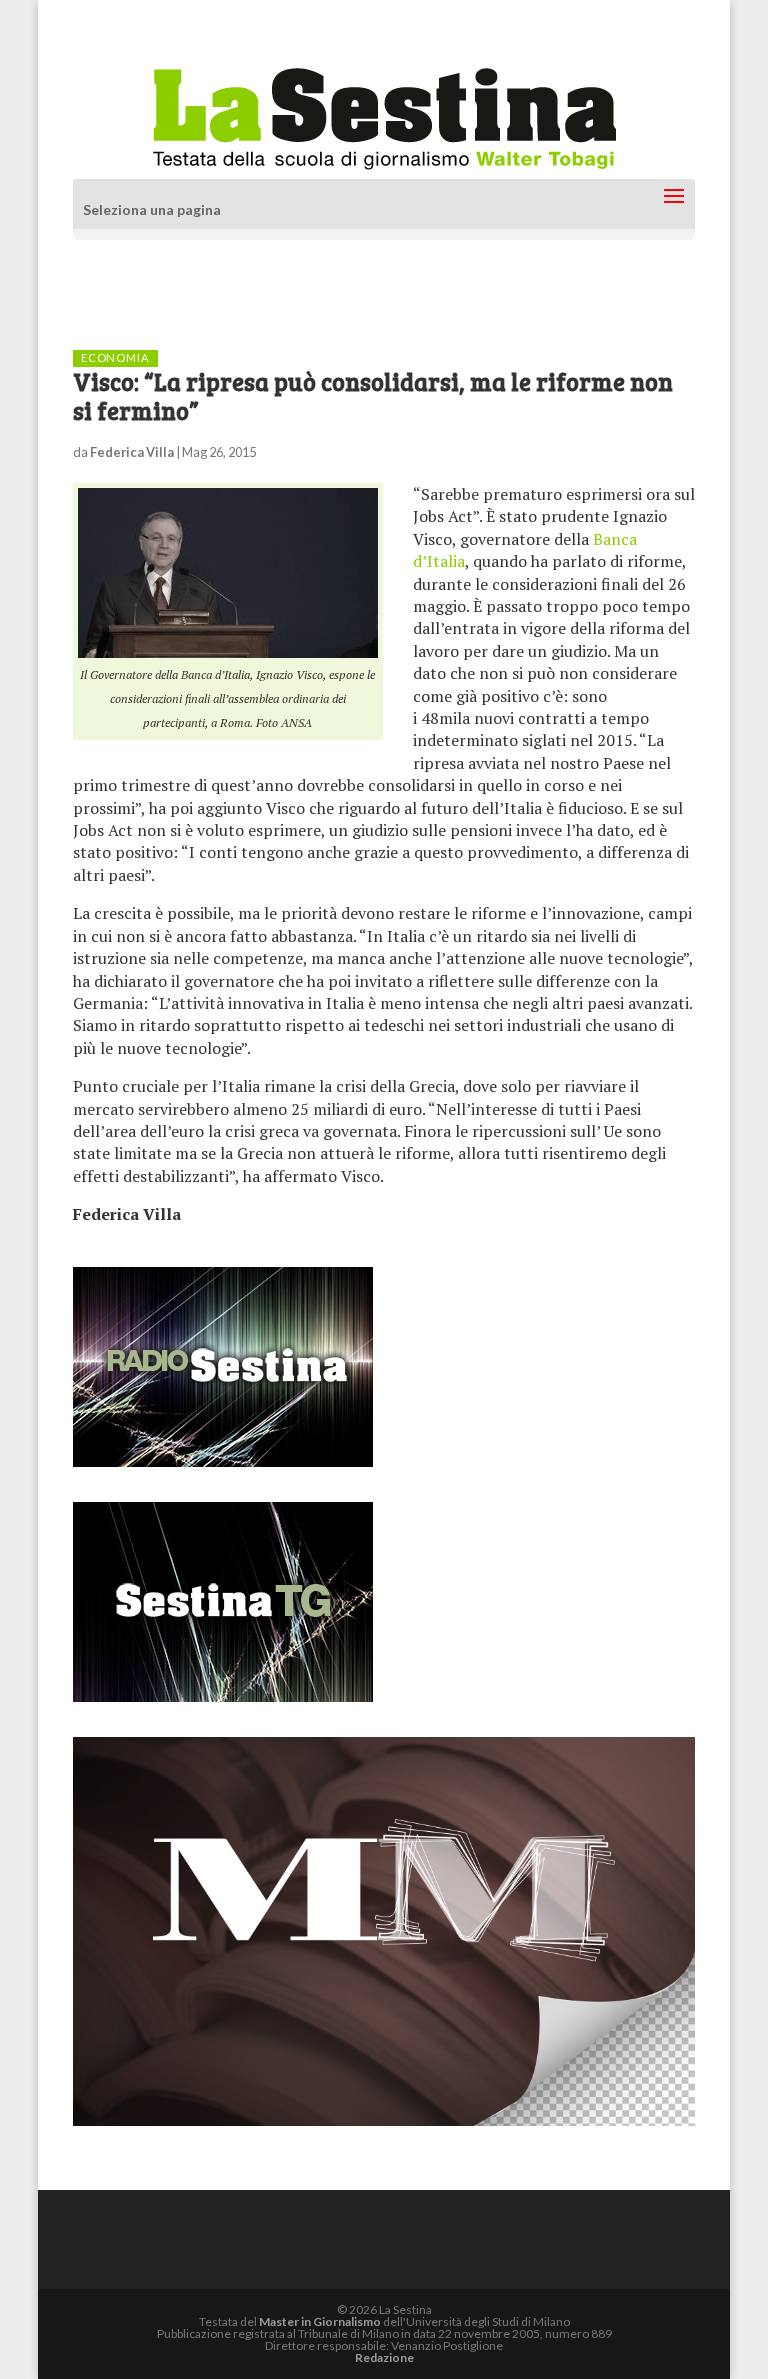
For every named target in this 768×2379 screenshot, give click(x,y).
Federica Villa (132, 452)
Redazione (384, 2357)
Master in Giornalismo (320, 2321)
